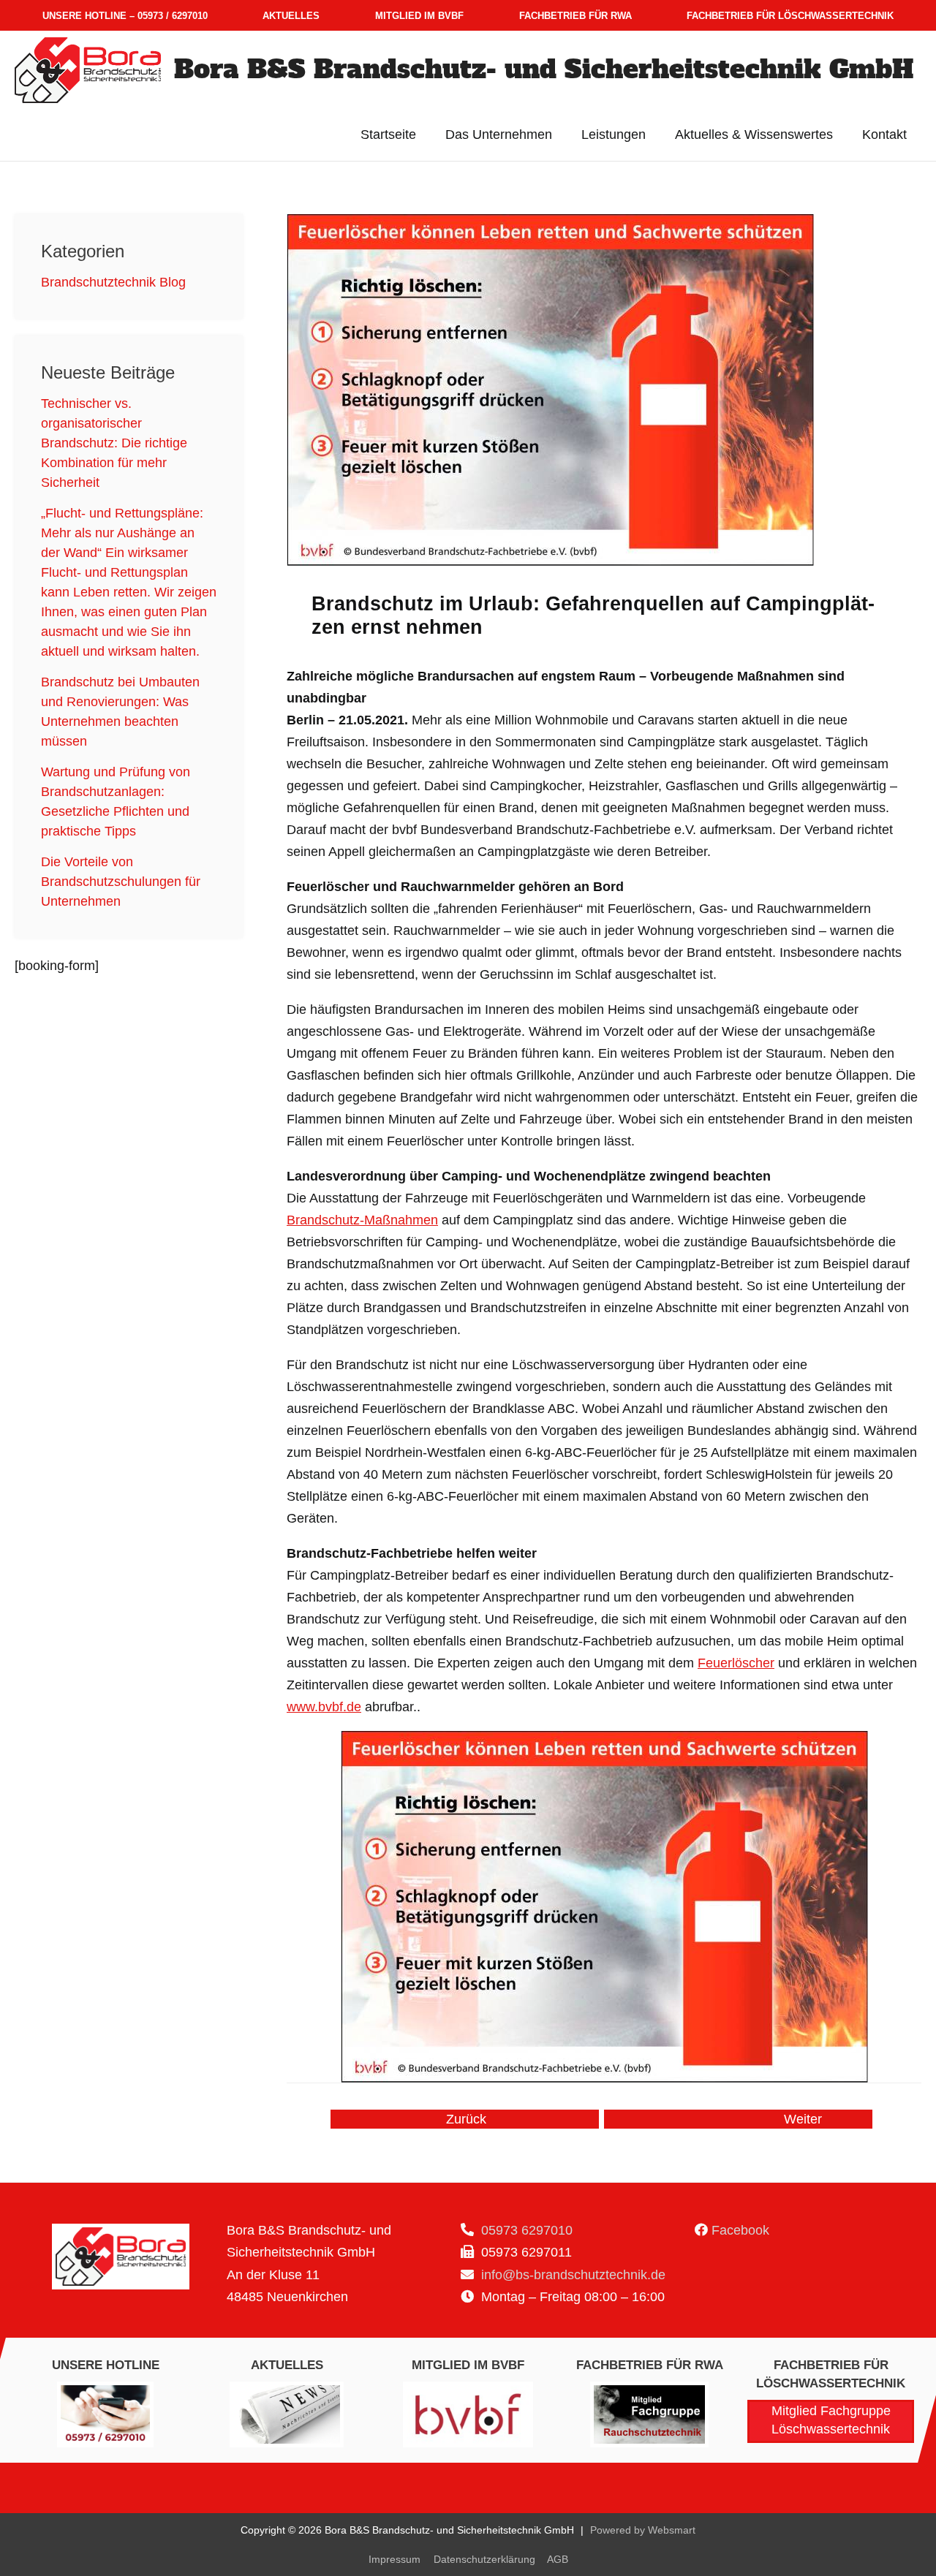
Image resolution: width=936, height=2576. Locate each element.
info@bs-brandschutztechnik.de (571, 2275)
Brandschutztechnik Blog (113, 282)
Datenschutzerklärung (484, 2559)
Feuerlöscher (736, 1663)
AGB (558, 2559)
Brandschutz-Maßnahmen (362, 1220)
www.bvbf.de (324, 1707)
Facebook (740, 2230)
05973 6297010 (525, 2230)
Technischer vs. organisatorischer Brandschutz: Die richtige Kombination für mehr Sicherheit (114, 443)
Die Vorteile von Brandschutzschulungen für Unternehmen (121, 882)
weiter (803, 2119)
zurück (466, 2119)
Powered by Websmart (643, 2530)
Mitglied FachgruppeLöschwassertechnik (831, 2420)
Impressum (395, 2559)
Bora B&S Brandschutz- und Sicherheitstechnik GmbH (544, 69)
